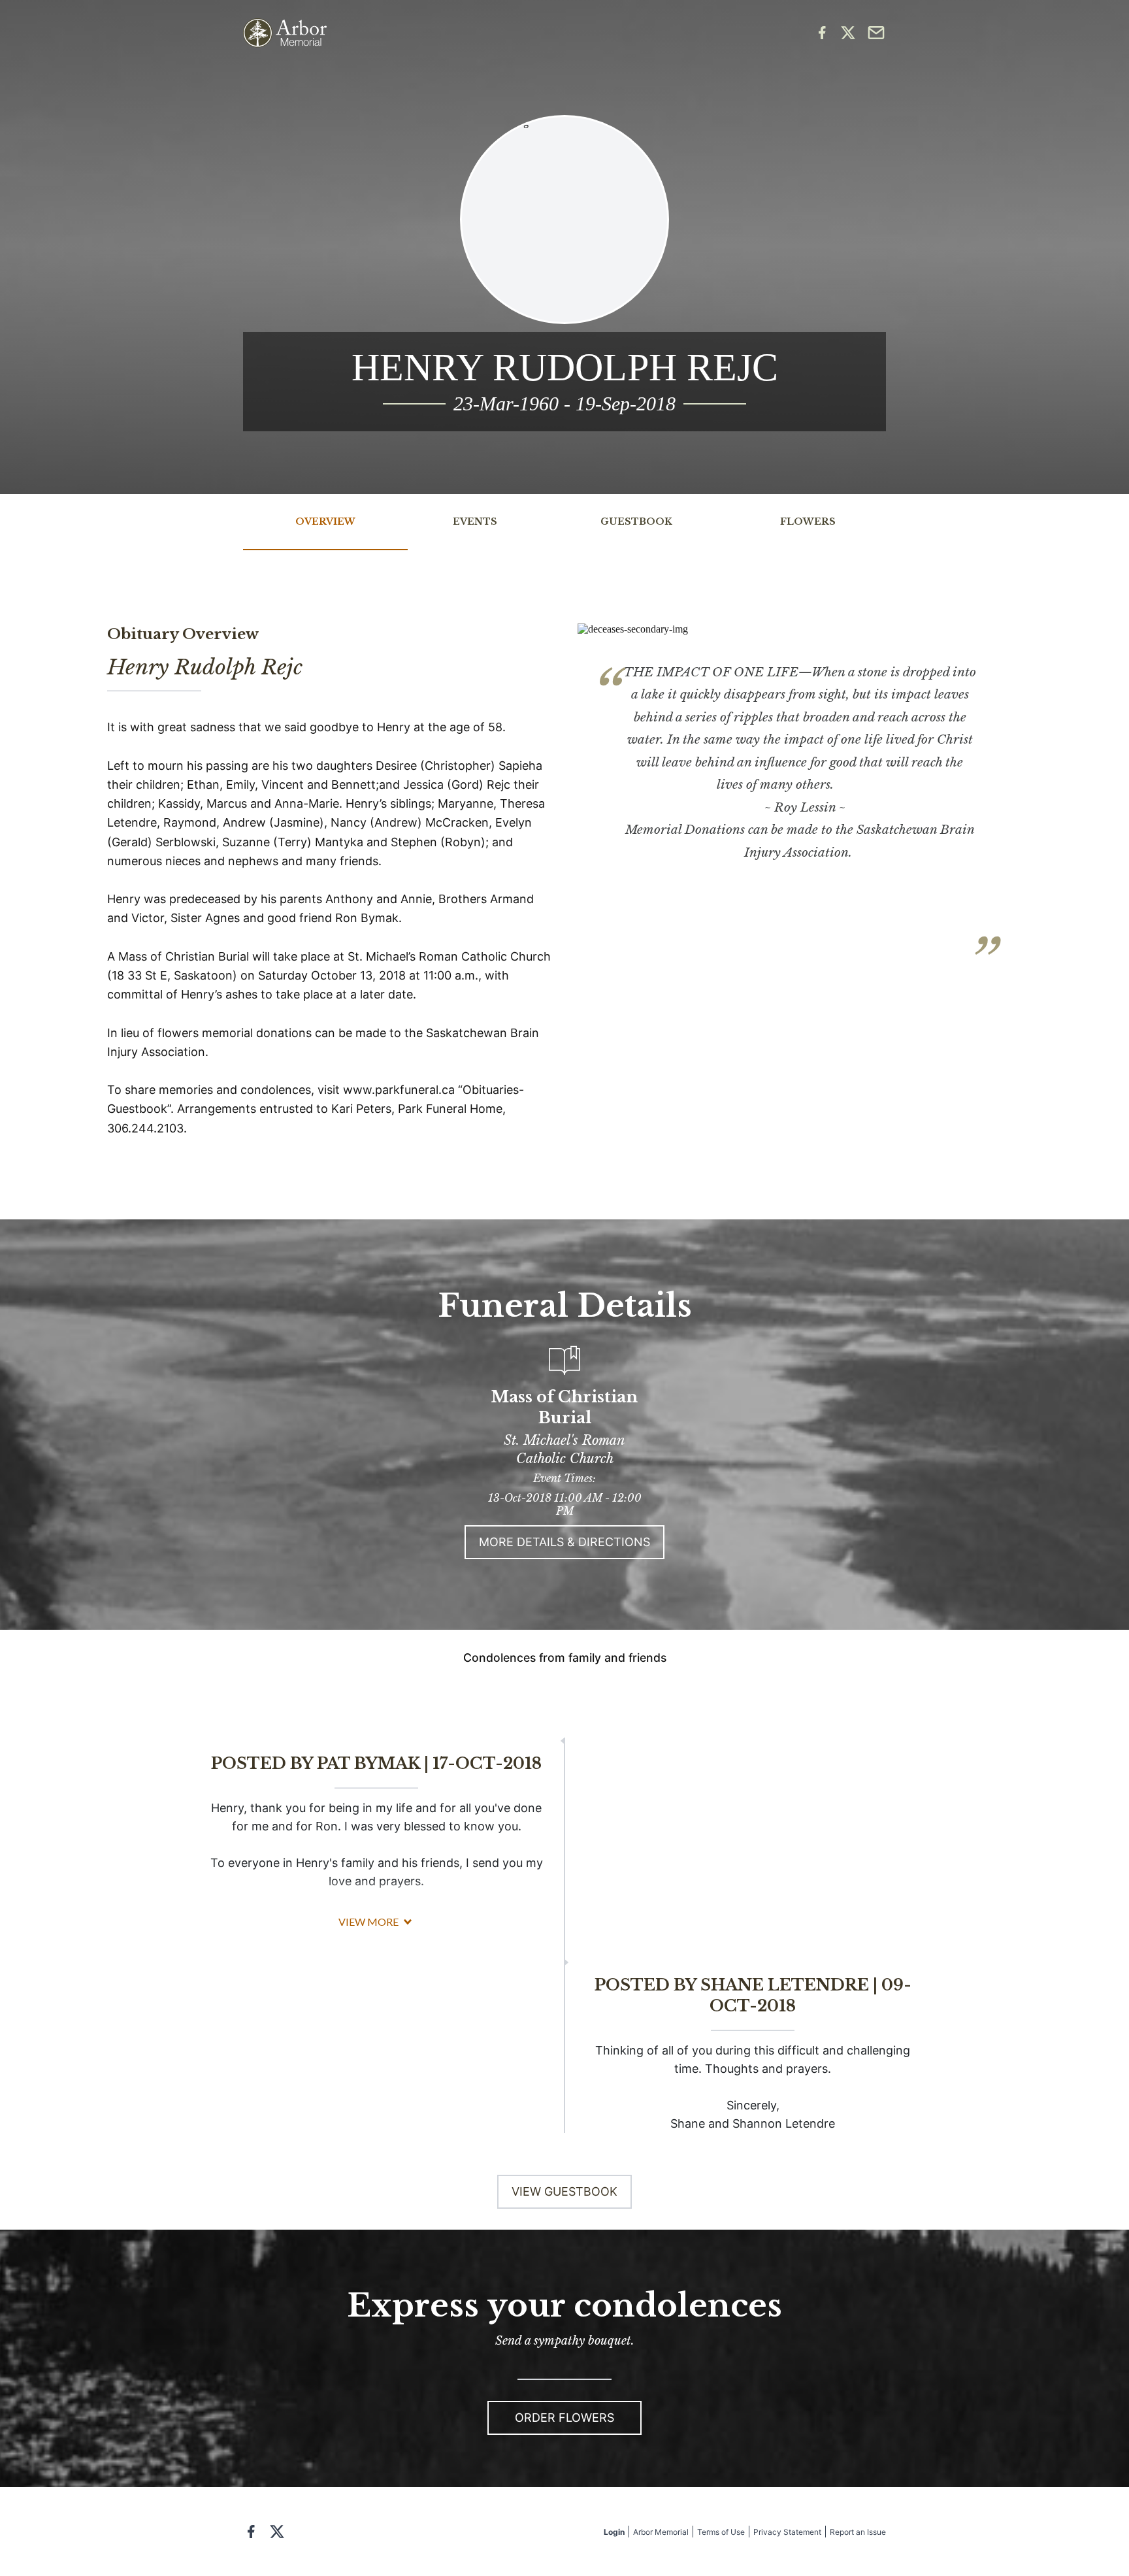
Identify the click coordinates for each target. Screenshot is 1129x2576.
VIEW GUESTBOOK (564, 2191)
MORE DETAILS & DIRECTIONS (564, 1542)
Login (614, 2532)
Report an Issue (858, 2532)
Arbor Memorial (661, 2532)
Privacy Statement (787, 2532)
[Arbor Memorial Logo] (285, 33)
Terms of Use (721, 2532)
